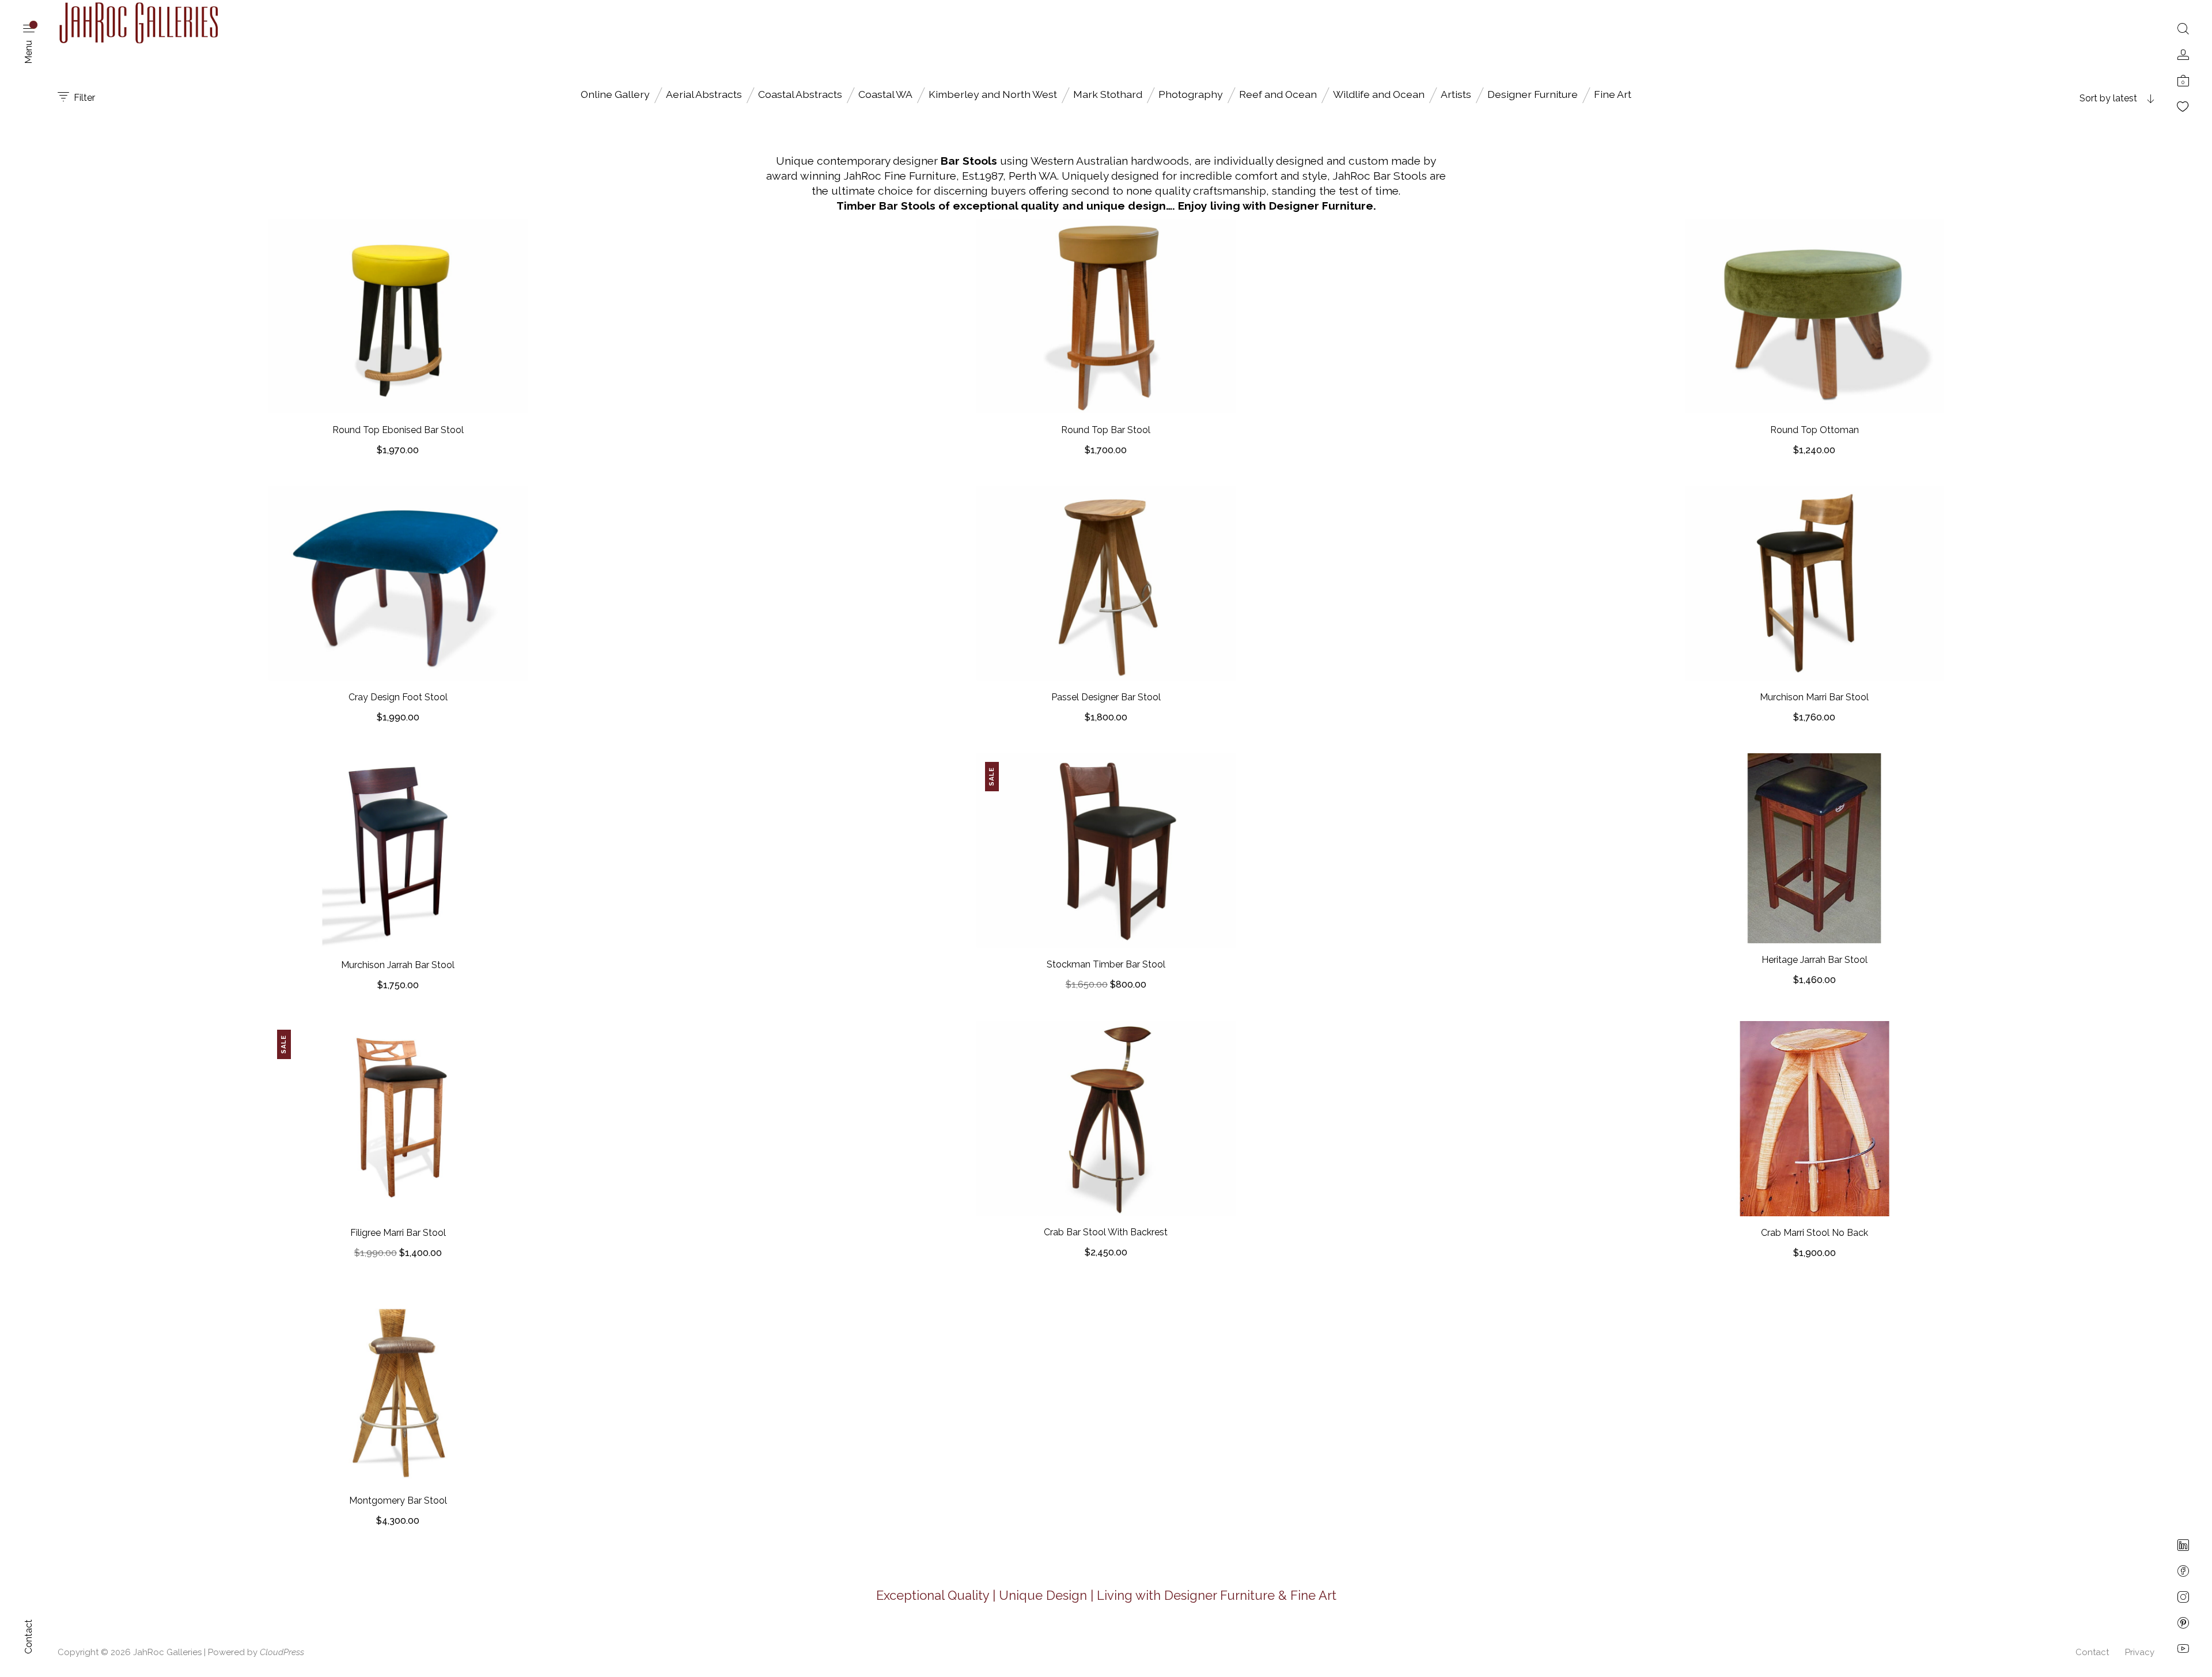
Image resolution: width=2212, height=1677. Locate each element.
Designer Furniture (1533, 94)
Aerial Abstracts (704, 94)
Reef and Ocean (1278, 94)
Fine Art (1613, 94)
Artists (1456, 94)
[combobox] (2082, 98)
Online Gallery (615, 94)
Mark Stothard (1108, 94)
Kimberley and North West (993, 94)
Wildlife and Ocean (1379, 94)
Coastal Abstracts (800, 94)
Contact (2092, 1652)
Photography (1191, 94)
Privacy (2140, 1652)
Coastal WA (885, 94)
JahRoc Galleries (167, 1652)
